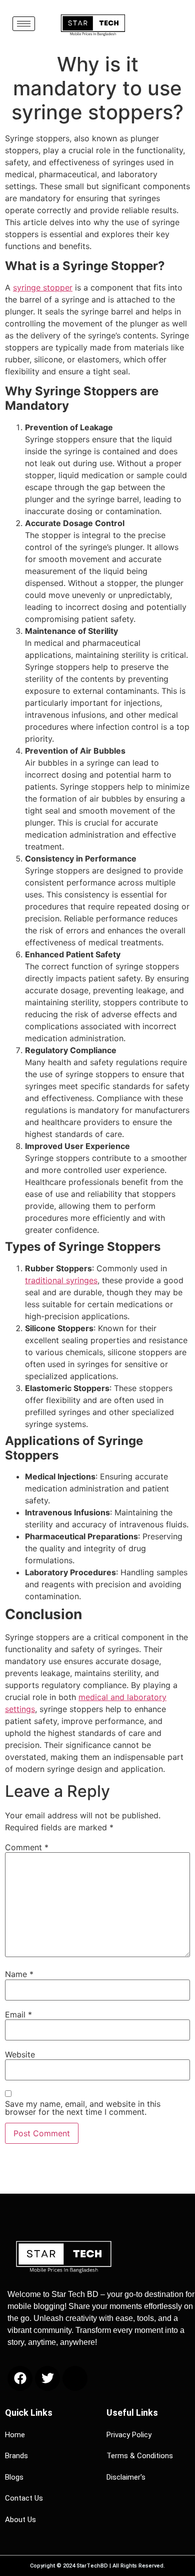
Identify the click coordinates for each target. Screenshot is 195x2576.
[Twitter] (47, 2378)
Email (18, 2014)
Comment (27, 1847)
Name (19, 1974)
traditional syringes (61, 1280)
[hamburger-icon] (24, 24)
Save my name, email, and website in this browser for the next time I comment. (83, 2108)
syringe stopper (43, 287)
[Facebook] (20, 2378)
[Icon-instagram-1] (75, 2378)
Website (20, 2054)
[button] (162, 21)
